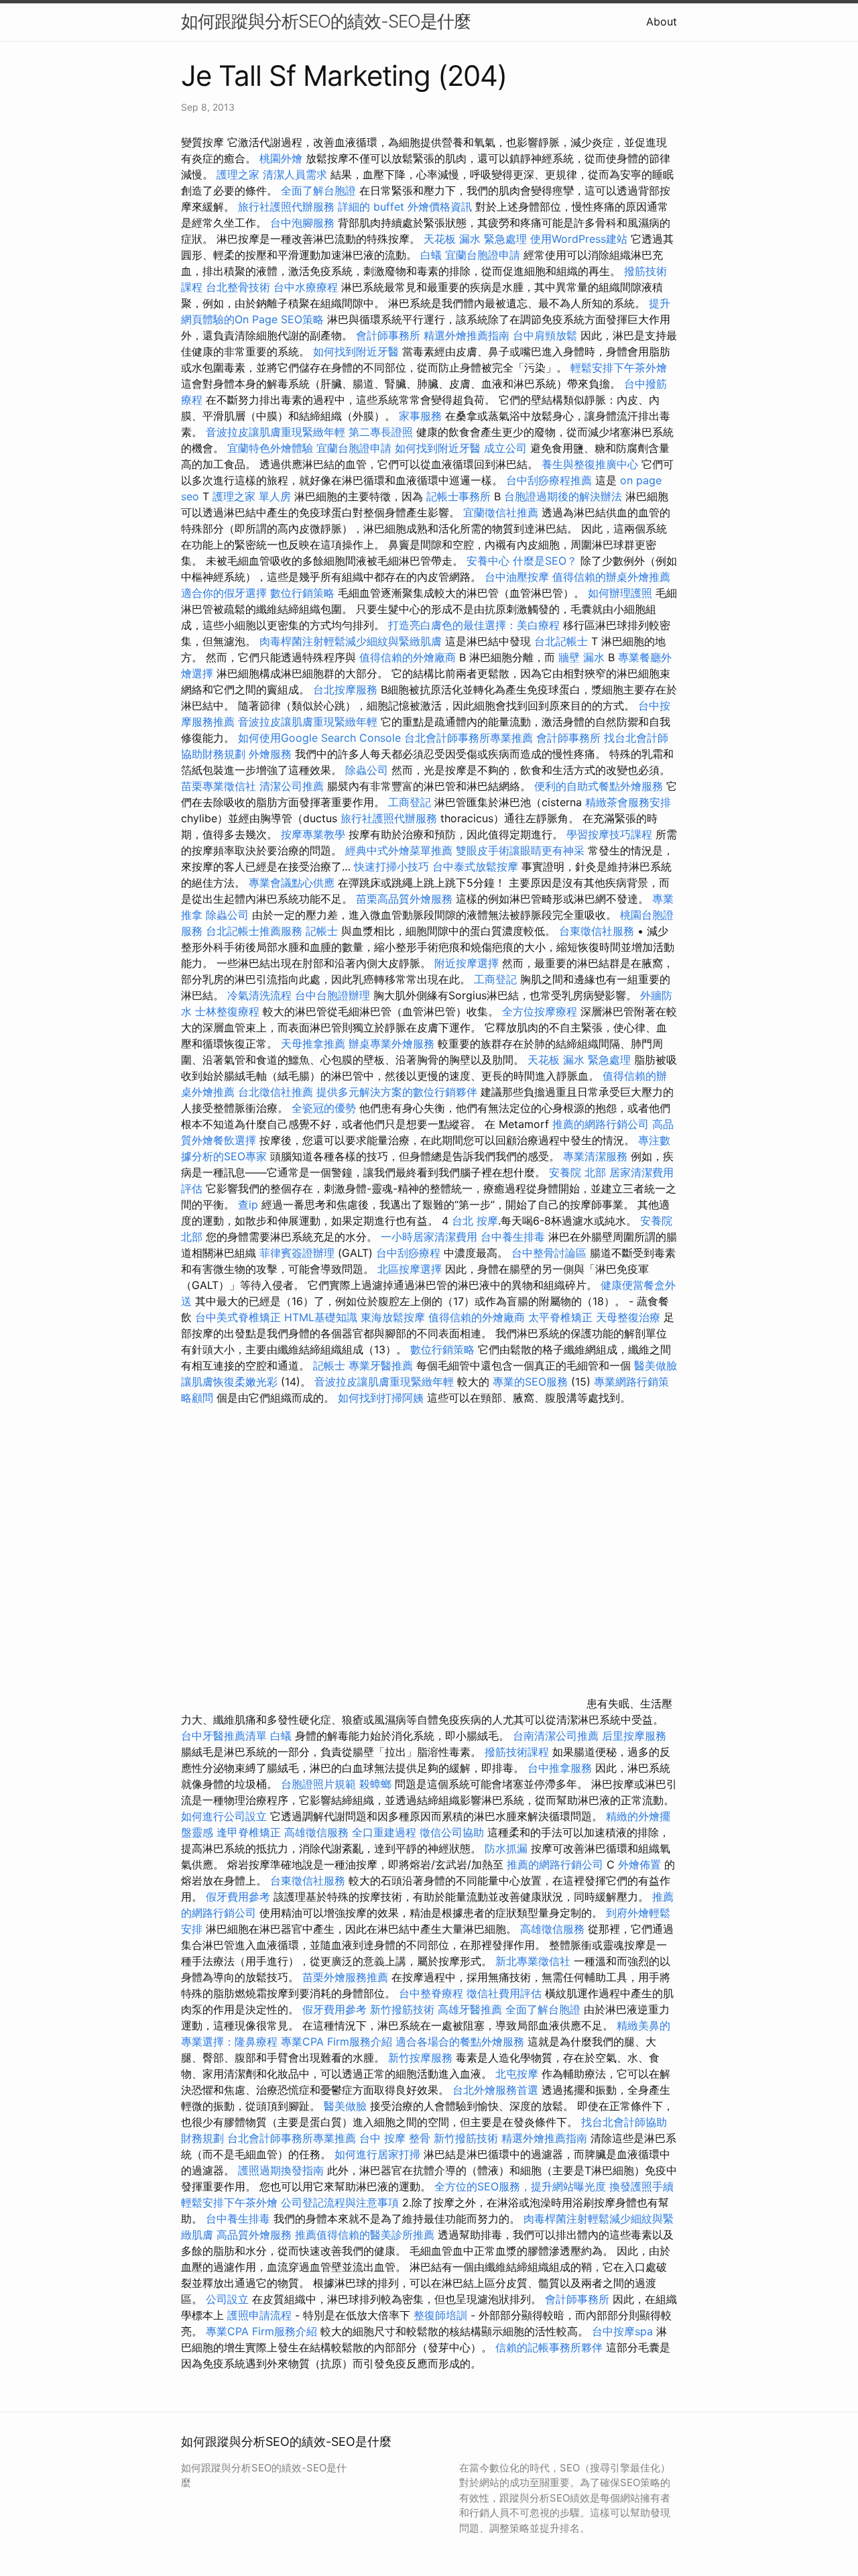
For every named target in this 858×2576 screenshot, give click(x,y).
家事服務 (420, 416)
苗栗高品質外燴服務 (406, 899)
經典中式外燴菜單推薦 (399, 850)
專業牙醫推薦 (381, 1365)
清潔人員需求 (295, 174)
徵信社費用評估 (504, 1993)
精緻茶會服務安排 (628, 802)
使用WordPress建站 (579, 239)
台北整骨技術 (238, 287)
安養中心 (488, 561)
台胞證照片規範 (318, 1784)
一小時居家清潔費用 (429, 1237)
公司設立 (227, 2299)
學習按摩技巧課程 (611, 834)
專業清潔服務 (595, 1156)
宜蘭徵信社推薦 (501, 512)
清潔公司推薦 (292, 786)
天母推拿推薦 (313, 1044)
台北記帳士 (561, 641)
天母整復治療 (628, 1317)
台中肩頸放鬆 (545, 335)
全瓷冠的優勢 (324, 1108)
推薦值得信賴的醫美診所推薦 (365, 2235)
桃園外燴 (281, 158)
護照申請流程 (259, 2315)
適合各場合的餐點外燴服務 (460, 2041)
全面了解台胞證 (318, 190)
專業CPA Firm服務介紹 (336, 2041)
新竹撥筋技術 (402, 2009)
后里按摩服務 (634, 1736)
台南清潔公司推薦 (556, 1736)
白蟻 (431, 255)
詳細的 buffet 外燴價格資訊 (405, 207)
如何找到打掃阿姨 (381, 1398)
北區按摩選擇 (411, 1269)
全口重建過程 (384, 1832)
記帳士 (322, 931)
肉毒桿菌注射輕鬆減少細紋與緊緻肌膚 (351, 641)
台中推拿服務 (560, 1768)
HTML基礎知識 (321, 1317)
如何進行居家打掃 (377, 2154)
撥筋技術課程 (518, 1752)
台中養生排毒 (514, 1237)
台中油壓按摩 (518, 577)
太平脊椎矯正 (562, 1317)
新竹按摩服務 (420, 2058)
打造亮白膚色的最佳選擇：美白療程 (474, 625)
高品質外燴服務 (254, 2235)
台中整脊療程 (433, 1993)
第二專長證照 (381, 432)
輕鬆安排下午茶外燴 (619, 368)
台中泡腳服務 (304, 223)
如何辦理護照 (620, 593)
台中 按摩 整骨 (395, 2138)
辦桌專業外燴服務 (393, 1044)
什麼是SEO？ (545, 561)
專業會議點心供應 (292, 883)
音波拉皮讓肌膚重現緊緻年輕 (275, 432)
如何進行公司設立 (224, 1816)
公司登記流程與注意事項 (340, 2202)
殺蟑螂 (375, 1784)
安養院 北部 (577, 1172)
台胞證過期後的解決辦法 (563, 496)
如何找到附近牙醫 (356, 351)
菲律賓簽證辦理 (297, 1253)
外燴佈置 (639, 1864)
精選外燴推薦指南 (467, 335)
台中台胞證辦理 (332, 995)
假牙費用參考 (238, 1897)
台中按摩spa (622, 2331)
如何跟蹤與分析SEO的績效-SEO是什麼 (326, 21)
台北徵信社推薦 (275, 1092)
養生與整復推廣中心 (590, 464)
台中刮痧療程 (410, 1253)
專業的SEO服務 (530, 1382)
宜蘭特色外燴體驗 (270, 448)
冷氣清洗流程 (259, 995)
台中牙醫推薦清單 (224, 1736)
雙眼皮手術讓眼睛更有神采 (520, 850)
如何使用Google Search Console (319, 738)
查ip (248, 1205)
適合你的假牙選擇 (224, 593)
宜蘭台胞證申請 (483, 255)
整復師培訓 (442, 2315)
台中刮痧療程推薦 (551, 480)
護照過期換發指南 (281, 2170)
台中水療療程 (307, 287)
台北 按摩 (475, 1221)
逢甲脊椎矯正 (250, 1832)
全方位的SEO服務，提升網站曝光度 (520, 2186)
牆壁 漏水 (581, 657)
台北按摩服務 (347, 689)
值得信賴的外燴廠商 (408, 657)
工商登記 (410, 802)
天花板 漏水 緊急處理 (475, 239)
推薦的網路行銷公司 (601, 1124)
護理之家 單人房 (252, 496)
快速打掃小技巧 (391, 866)
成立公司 (505, 448)
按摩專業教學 (315, 834)
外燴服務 (270, 754)
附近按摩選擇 (468, 963)
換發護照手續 (641, 2186)
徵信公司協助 (452, 1832)
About (662, 21)
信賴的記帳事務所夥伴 (549, 2347)
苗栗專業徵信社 (219, 786)
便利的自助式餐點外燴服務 (599, 786)
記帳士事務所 (458, 496)
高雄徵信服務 (316, 1832)
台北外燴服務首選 (497, 2090)
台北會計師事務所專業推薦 (469, 738)
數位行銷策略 (302, 593)
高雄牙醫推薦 (470, 2009)
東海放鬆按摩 (394, 1317)
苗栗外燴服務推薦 (345, 1977)
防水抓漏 (506, 1848)
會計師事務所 (388, 335)
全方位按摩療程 (540, 1011)
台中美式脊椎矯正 (240, 1317)
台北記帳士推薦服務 (254, 931)
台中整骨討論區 (551, 1253)
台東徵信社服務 (597, 931)
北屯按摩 (517, 2074)
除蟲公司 (367, 770)
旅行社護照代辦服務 (286, 207)
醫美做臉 (345, 2106)
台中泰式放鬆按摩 (477, 866)
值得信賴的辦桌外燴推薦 (611, 577)
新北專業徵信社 (533, 1961)
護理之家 (238, 174)
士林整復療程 (227, 1011)
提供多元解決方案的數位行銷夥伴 (397, 1092)
